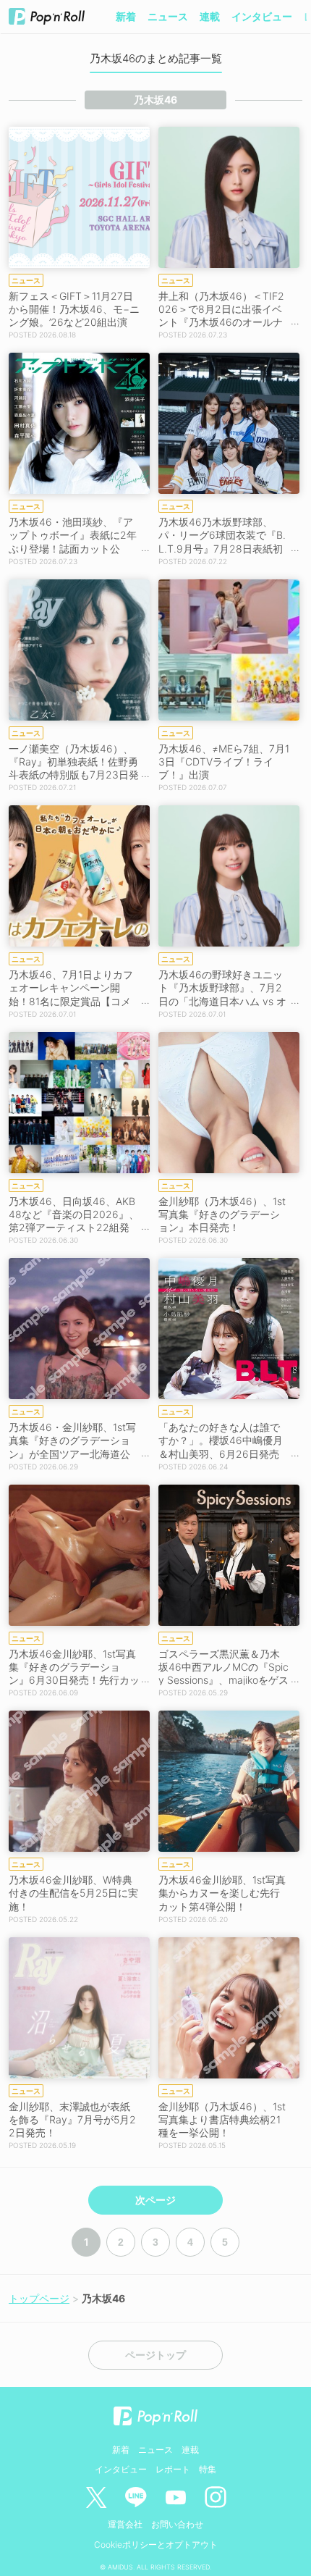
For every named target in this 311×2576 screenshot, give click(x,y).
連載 (210, 16)
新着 (126, 16)
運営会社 (125, 2524)
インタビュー (262, 16)
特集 (208, 2469)
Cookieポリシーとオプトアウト (156, 2544)
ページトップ (155, 2355)
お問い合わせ (177, 2524)
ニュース (168, 16)
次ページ (155, 2200)
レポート (173, 2469)
